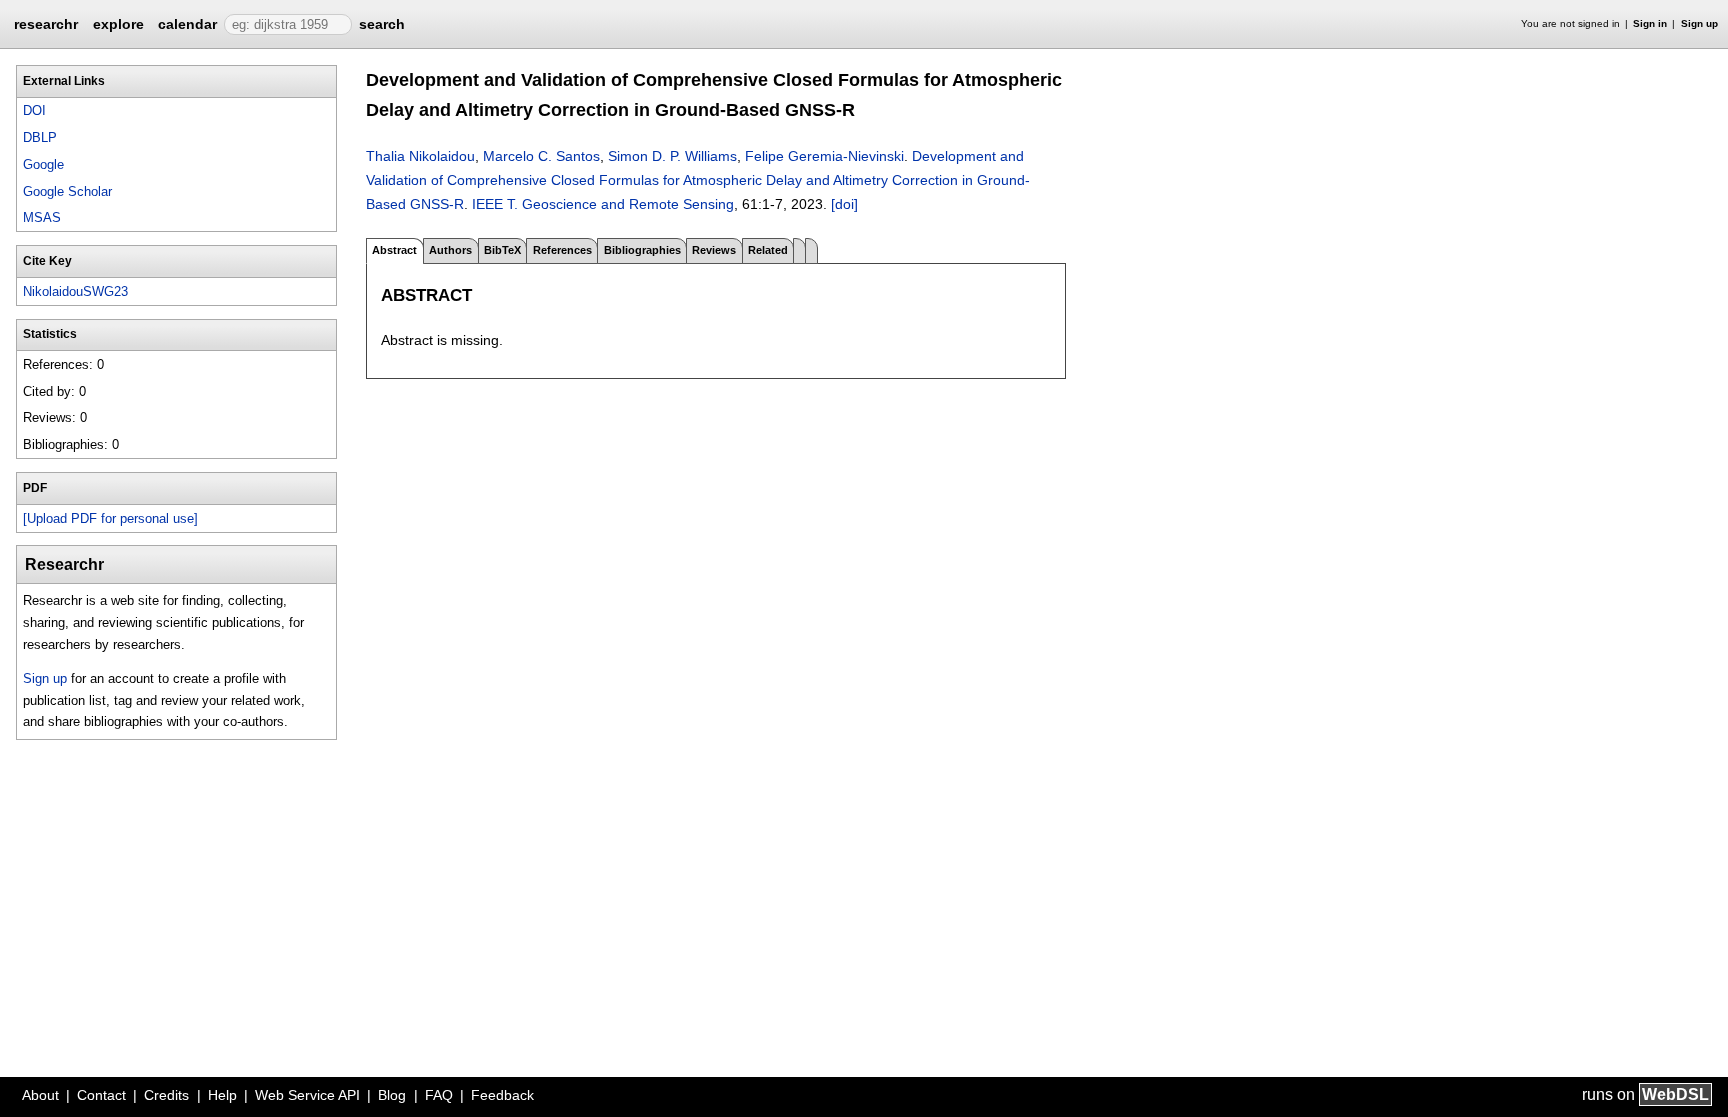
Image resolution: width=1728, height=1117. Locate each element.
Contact (101, 1095)
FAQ (439, 1095)
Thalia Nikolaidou (420, 156)
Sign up (1699, 23)
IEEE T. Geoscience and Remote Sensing (603, 204)
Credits (166, 1095)
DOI (34, 110)
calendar (187, 24)
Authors (450, 250)
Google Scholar (67, 191)
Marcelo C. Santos (541, 156)
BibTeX (502, 250)
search (382, 24)
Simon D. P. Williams (672, 156)
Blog (392, 1095)
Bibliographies (642, 250)
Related (768, 250)
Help (222, 1095)
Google (43, 164)
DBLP (40, 137)
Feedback (502, 1095)
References (562, 250)
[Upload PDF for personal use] (110, 518)
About (40, 1095)
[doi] (844, 204)
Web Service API (307, 1095)
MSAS (42, 217)
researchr (46, 23)
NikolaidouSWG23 (75, 291)
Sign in (1650, 23)
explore (118, 24)
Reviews (714, 250)
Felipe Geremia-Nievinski (824, 156)
